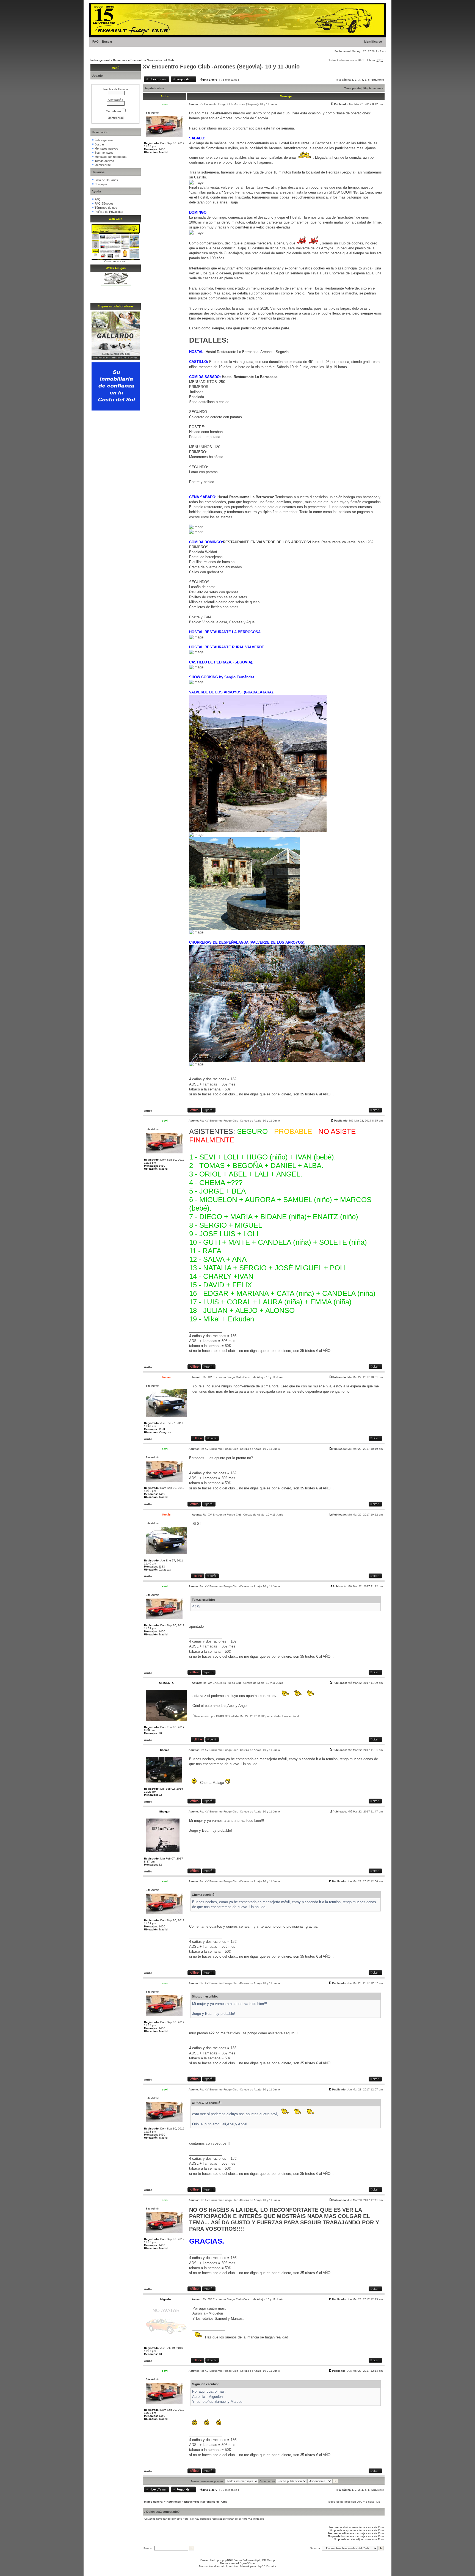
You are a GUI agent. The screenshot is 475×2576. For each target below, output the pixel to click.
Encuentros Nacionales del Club (152, 60)
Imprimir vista (154, 88)
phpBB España (267, 2566)
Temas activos (104, 161)
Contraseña (116, 100)
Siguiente (378, 80)
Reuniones (120, 60)
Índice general (100, 60)
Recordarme (114, 111)
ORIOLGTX (223, 1716)
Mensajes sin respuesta (111, 157)
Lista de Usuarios (106, 180)
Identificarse (373, 42)
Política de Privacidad (109, 212)
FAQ (96, 42)
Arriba (148, 1111)
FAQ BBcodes (104, 203)
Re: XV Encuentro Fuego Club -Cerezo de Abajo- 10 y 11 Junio (240, 1121)
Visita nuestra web (116, 261)
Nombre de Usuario (116, 89)
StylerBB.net (248, 2563)
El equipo (101, 184)
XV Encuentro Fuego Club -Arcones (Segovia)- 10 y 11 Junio (221, 67)
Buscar (107, 42)
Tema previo (352, 88)
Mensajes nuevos (106, 148)
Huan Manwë (241, 2566)
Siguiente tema (373, 88)
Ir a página (344, 80)
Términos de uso (106, 208)
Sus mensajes (104, 153)
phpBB (227, 2560)
